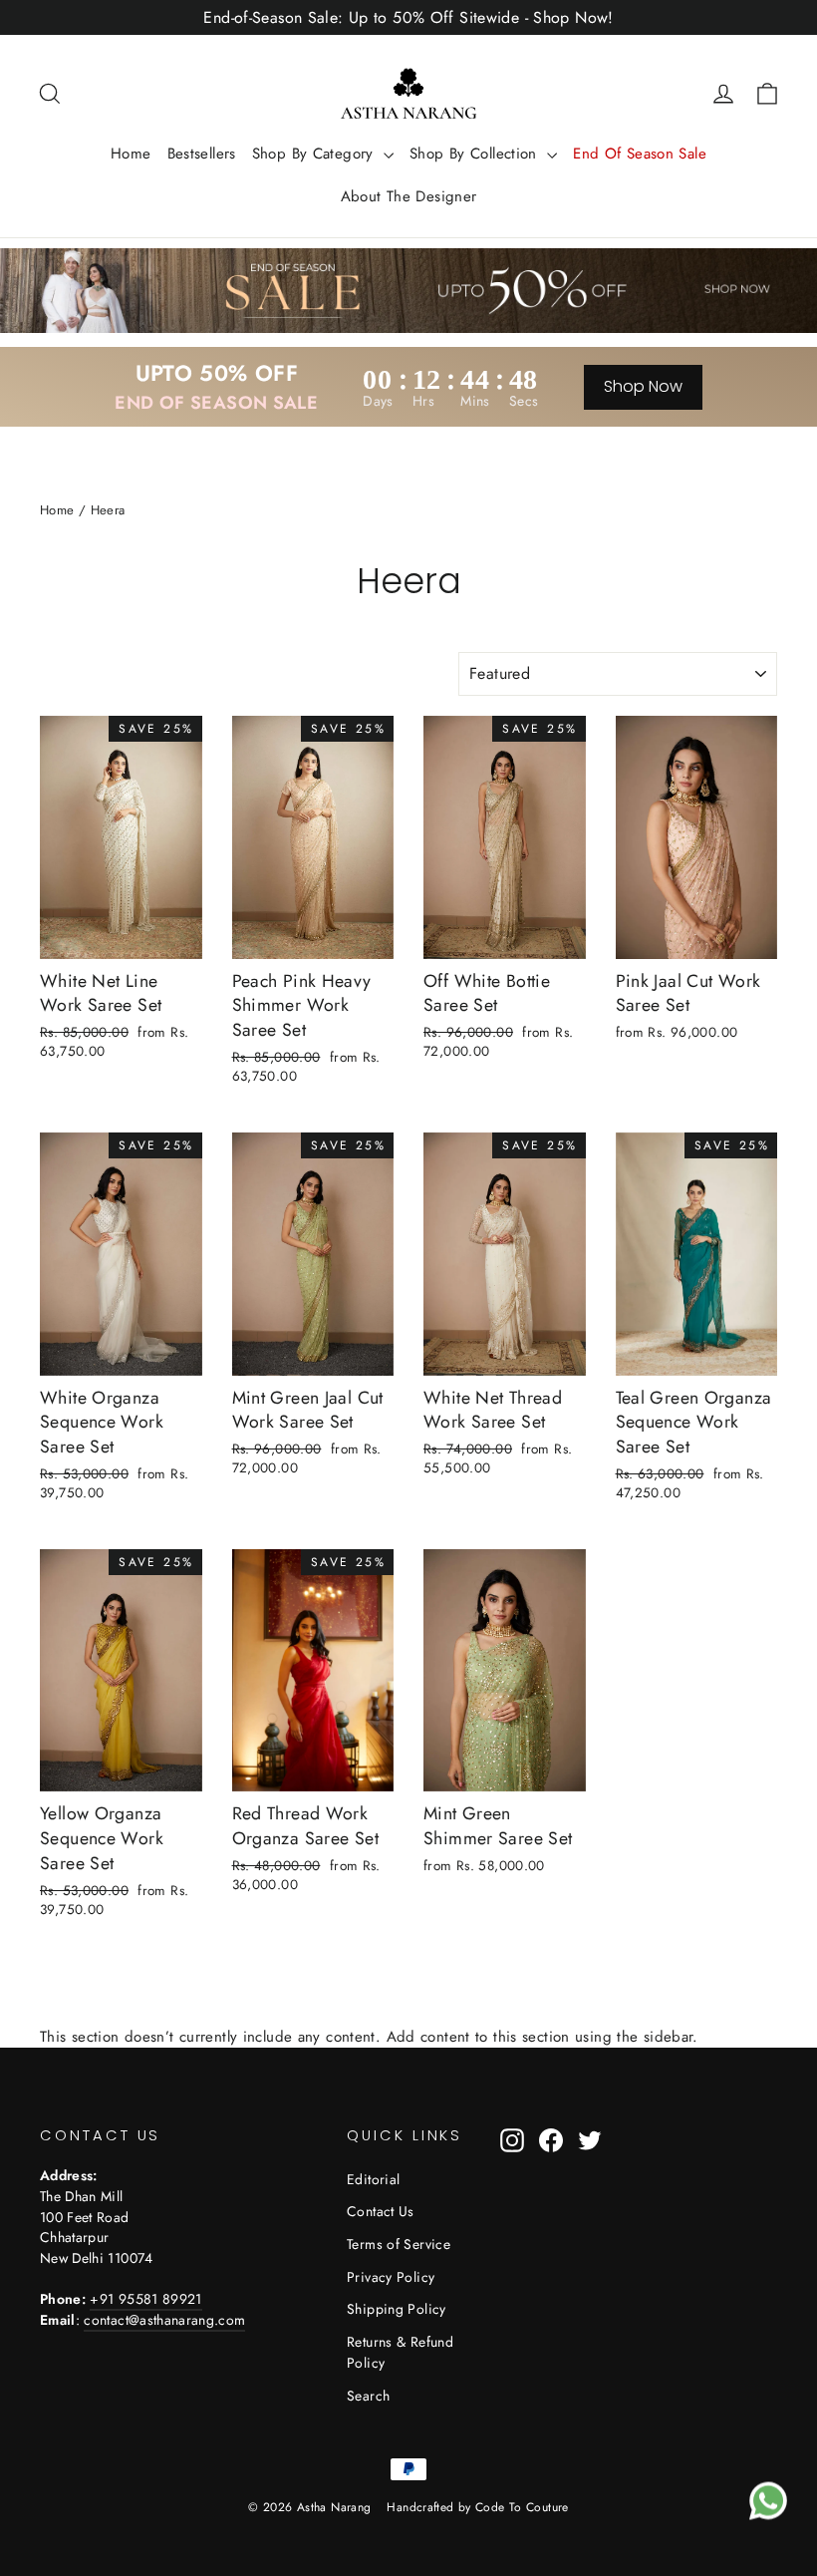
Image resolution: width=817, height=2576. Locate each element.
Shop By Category (315, 154)
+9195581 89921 (145, 2299)
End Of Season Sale (640, 154)
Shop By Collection (476, 154)
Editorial (373, 2179)
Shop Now (643, 386)
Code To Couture (522, 2507)
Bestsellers (202, 154)
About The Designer (409, 196)
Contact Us (381, 2211)
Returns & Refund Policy (400, 2352)
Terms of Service (399, 2244)
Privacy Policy (391, 2277)
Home (131, 154)
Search (368, 2396)
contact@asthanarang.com (164, 2320)
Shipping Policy (397, 2309)
